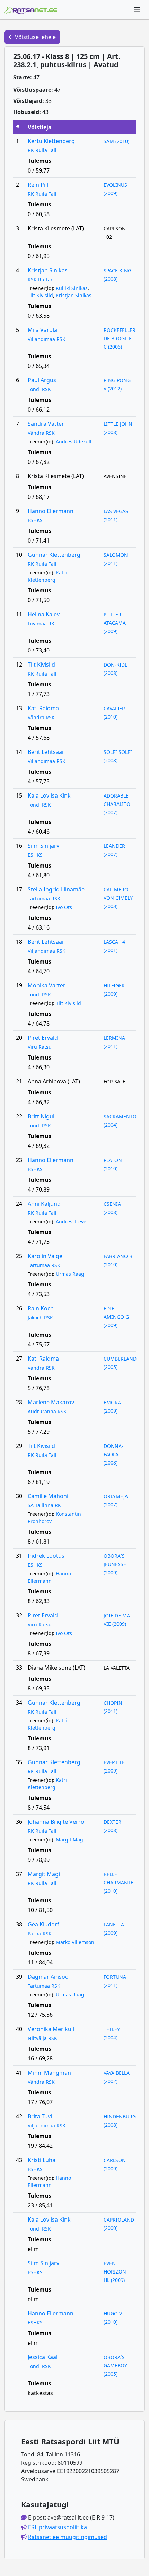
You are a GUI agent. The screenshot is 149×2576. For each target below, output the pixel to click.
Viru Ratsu (40, 1047)
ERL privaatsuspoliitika (58, 2527)
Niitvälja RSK (42, 2038)
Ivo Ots (64, 907)
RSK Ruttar (40, 279)
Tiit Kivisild (40, 295)
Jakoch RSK (40, 1317)
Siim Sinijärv (43, 846)
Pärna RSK (40, 1933)
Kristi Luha (42, 2160)
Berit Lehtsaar (46, 752)
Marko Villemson (75, 1942)
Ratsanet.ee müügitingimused (68, 2537)
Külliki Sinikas (72, 288)
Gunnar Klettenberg (54, 555)
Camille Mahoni (48, 1496)
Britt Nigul (41, 1116)
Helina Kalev (44, 614)
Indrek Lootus (46, 1556)
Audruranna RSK (47, 1411)
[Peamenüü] (137, 10)
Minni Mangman (49, 2073)
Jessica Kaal (43, 2357)
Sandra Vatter (46, 424)
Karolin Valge (45, 1256)
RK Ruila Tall (42, 150)
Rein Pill (38, 185)
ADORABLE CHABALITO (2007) (117, 804)
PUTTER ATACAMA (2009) (115, 623)
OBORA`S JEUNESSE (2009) (115, 1564)
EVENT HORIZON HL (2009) (115, 2272)
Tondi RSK (39, 389)
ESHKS (35, 520)
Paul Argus (42, 380)
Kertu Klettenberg (51, 141)
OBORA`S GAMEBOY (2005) (115, 2366)
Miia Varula (42, 330)
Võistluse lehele (35, 37)
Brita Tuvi (40, 2116)
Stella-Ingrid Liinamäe (56, 889)
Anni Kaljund (44, 1204)
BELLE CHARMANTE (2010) (119, 1883)
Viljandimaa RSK (47, 339)
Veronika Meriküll (51, 2029)
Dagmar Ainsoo (48, 1977)
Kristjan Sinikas (48, 270)
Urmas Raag (70, 1274)
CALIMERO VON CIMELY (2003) (118, 898)
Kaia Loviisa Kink (49, 795)
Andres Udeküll (74, 442)
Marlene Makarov (51, 1402)
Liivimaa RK (41, 623)
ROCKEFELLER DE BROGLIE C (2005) (120, 338)
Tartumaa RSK (44, 899)
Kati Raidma (43, 708)
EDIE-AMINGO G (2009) (116, 1317)
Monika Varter (47, 985)
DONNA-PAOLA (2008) (113, 1454)
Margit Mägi (70, 1840)
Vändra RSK (41, 433)
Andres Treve (71, 1221)
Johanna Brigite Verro (56, 1822)
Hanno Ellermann (51, 511)
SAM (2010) (116, 141)
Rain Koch (41, 1308)
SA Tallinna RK (44, 1505)
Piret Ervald (43, 1038)
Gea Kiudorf (43, 1924)
